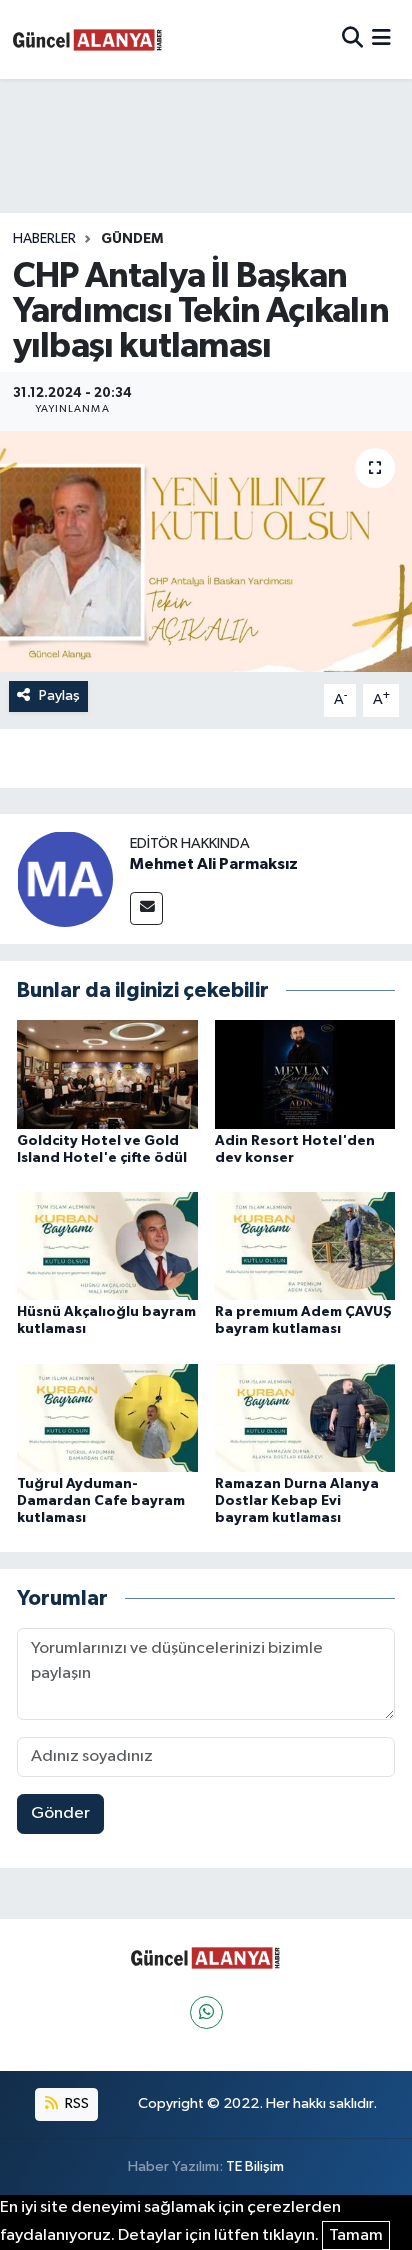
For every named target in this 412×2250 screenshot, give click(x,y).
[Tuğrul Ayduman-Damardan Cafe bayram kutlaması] (107, 1417)
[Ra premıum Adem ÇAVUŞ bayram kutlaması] (305, 1245)
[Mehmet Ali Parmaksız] (65, 878)
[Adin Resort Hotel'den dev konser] (305, 1073)
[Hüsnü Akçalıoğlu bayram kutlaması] (107, 1245)
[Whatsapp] (206, 2012)
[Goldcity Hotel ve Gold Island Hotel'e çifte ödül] (107, 1073)
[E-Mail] (146, 908)
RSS (75, 2103)
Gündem (132, 239)
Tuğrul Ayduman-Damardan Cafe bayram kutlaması (101, 1501)
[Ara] (352, 39)
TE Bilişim (255, 2166)
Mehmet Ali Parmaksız (214, 864)
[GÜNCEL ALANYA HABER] (88, 39)
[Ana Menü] (381, 39)
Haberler (44, 239)
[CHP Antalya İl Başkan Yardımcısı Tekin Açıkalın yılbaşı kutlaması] (206, 551)
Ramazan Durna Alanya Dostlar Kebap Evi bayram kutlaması (297, 1501)
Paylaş (59, 695)
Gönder (60, 1813)
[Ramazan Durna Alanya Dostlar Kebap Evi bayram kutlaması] (305, 1417)
